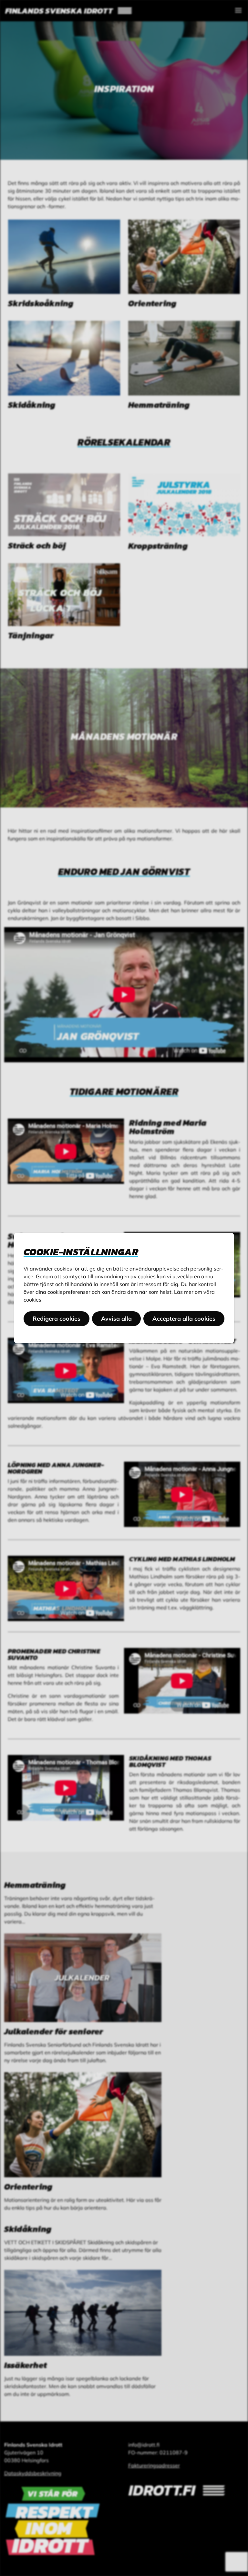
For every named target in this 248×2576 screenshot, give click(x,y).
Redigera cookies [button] (57, 1319)
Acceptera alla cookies (184, 1319)
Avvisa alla (116, 1319)
